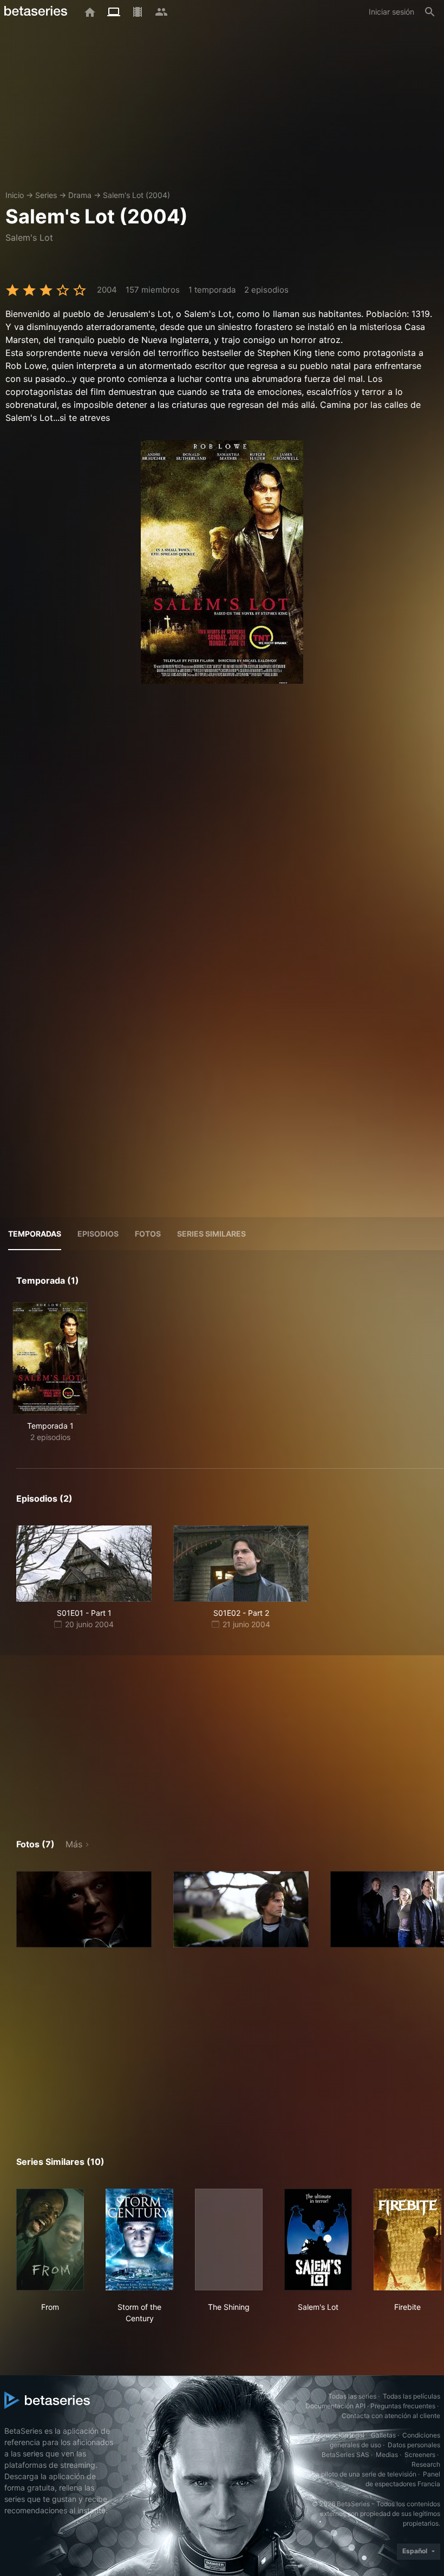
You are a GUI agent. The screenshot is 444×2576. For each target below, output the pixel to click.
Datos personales (414, 2445)
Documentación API (335, 2406)
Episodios (98, 1234)
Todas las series (352, 2396)
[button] (84, 1909)
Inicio (15, 195)
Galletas (383, 2435)
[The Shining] (229, 2240)
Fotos (148, 1234)
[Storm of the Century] (139, 2240)
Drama (80, 195)
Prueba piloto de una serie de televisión (357, 2474)
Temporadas (35, 1234)
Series (46, 195)
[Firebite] (407, 2240)
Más (74, 1844)
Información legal (338, 2435)
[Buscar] (430, 12)
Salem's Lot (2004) (136, 195)
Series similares (211, 1234)
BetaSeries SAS (345, 2455)
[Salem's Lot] (318, 2240)
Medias (387, 2455)
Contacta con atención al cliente (391, 2416)
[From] (50, 2240)
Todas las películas (412, 2396)
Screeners (420, 2455)
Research (426, 2464)
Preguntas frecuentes (403, 2406)
